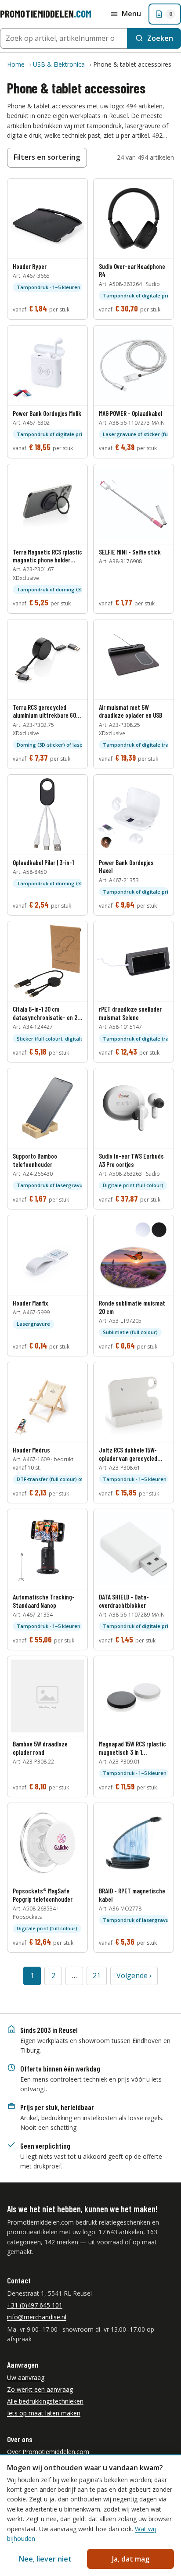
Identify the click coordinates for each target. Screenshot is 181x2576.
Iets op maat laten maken (44, 2413)
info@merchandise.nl (37, 2317)
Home (16, 64)
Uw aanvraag (26, 2377)
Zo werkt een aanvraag (40, 2389)
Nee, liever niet (45, 2559)
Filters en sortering (47, 157)
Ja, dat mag (131, 2559)
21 (97, 1975)
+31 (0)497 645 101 (35, 2305)
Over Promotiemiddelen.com (48, 2452)
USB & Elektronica (59, 64)
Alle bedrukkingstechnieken (45, 2401)
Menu (131, 14)
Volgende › (134, 1975)
